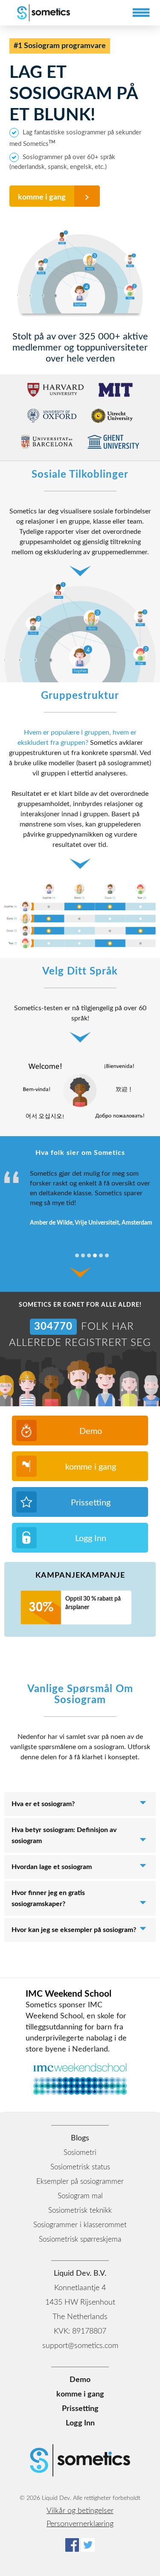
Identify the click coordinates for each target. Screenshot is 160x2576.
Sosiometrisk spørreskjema (80, 2239)
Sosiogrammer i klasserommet (80, 2225)
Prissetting (91, 1503)
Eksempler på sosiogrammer (80, 2181)
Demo (91, 1431)
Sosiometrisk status (80, 2167)
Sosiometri (80, 2153)
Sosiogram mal (80, 2196)
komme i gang (42, 197)
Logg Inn (91, 1539)
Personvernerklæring (80, 2524)
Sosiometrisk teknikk (80, 2210)
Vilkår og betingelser (80, 2511)
